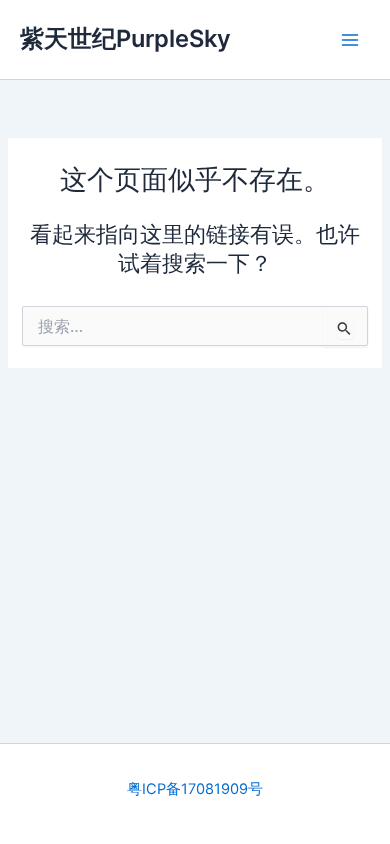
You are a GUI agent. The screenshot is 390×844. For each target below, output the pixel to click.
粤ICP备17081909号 (195, 789)
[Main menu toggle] (350, 39)
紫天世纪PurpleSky (125, 38)
